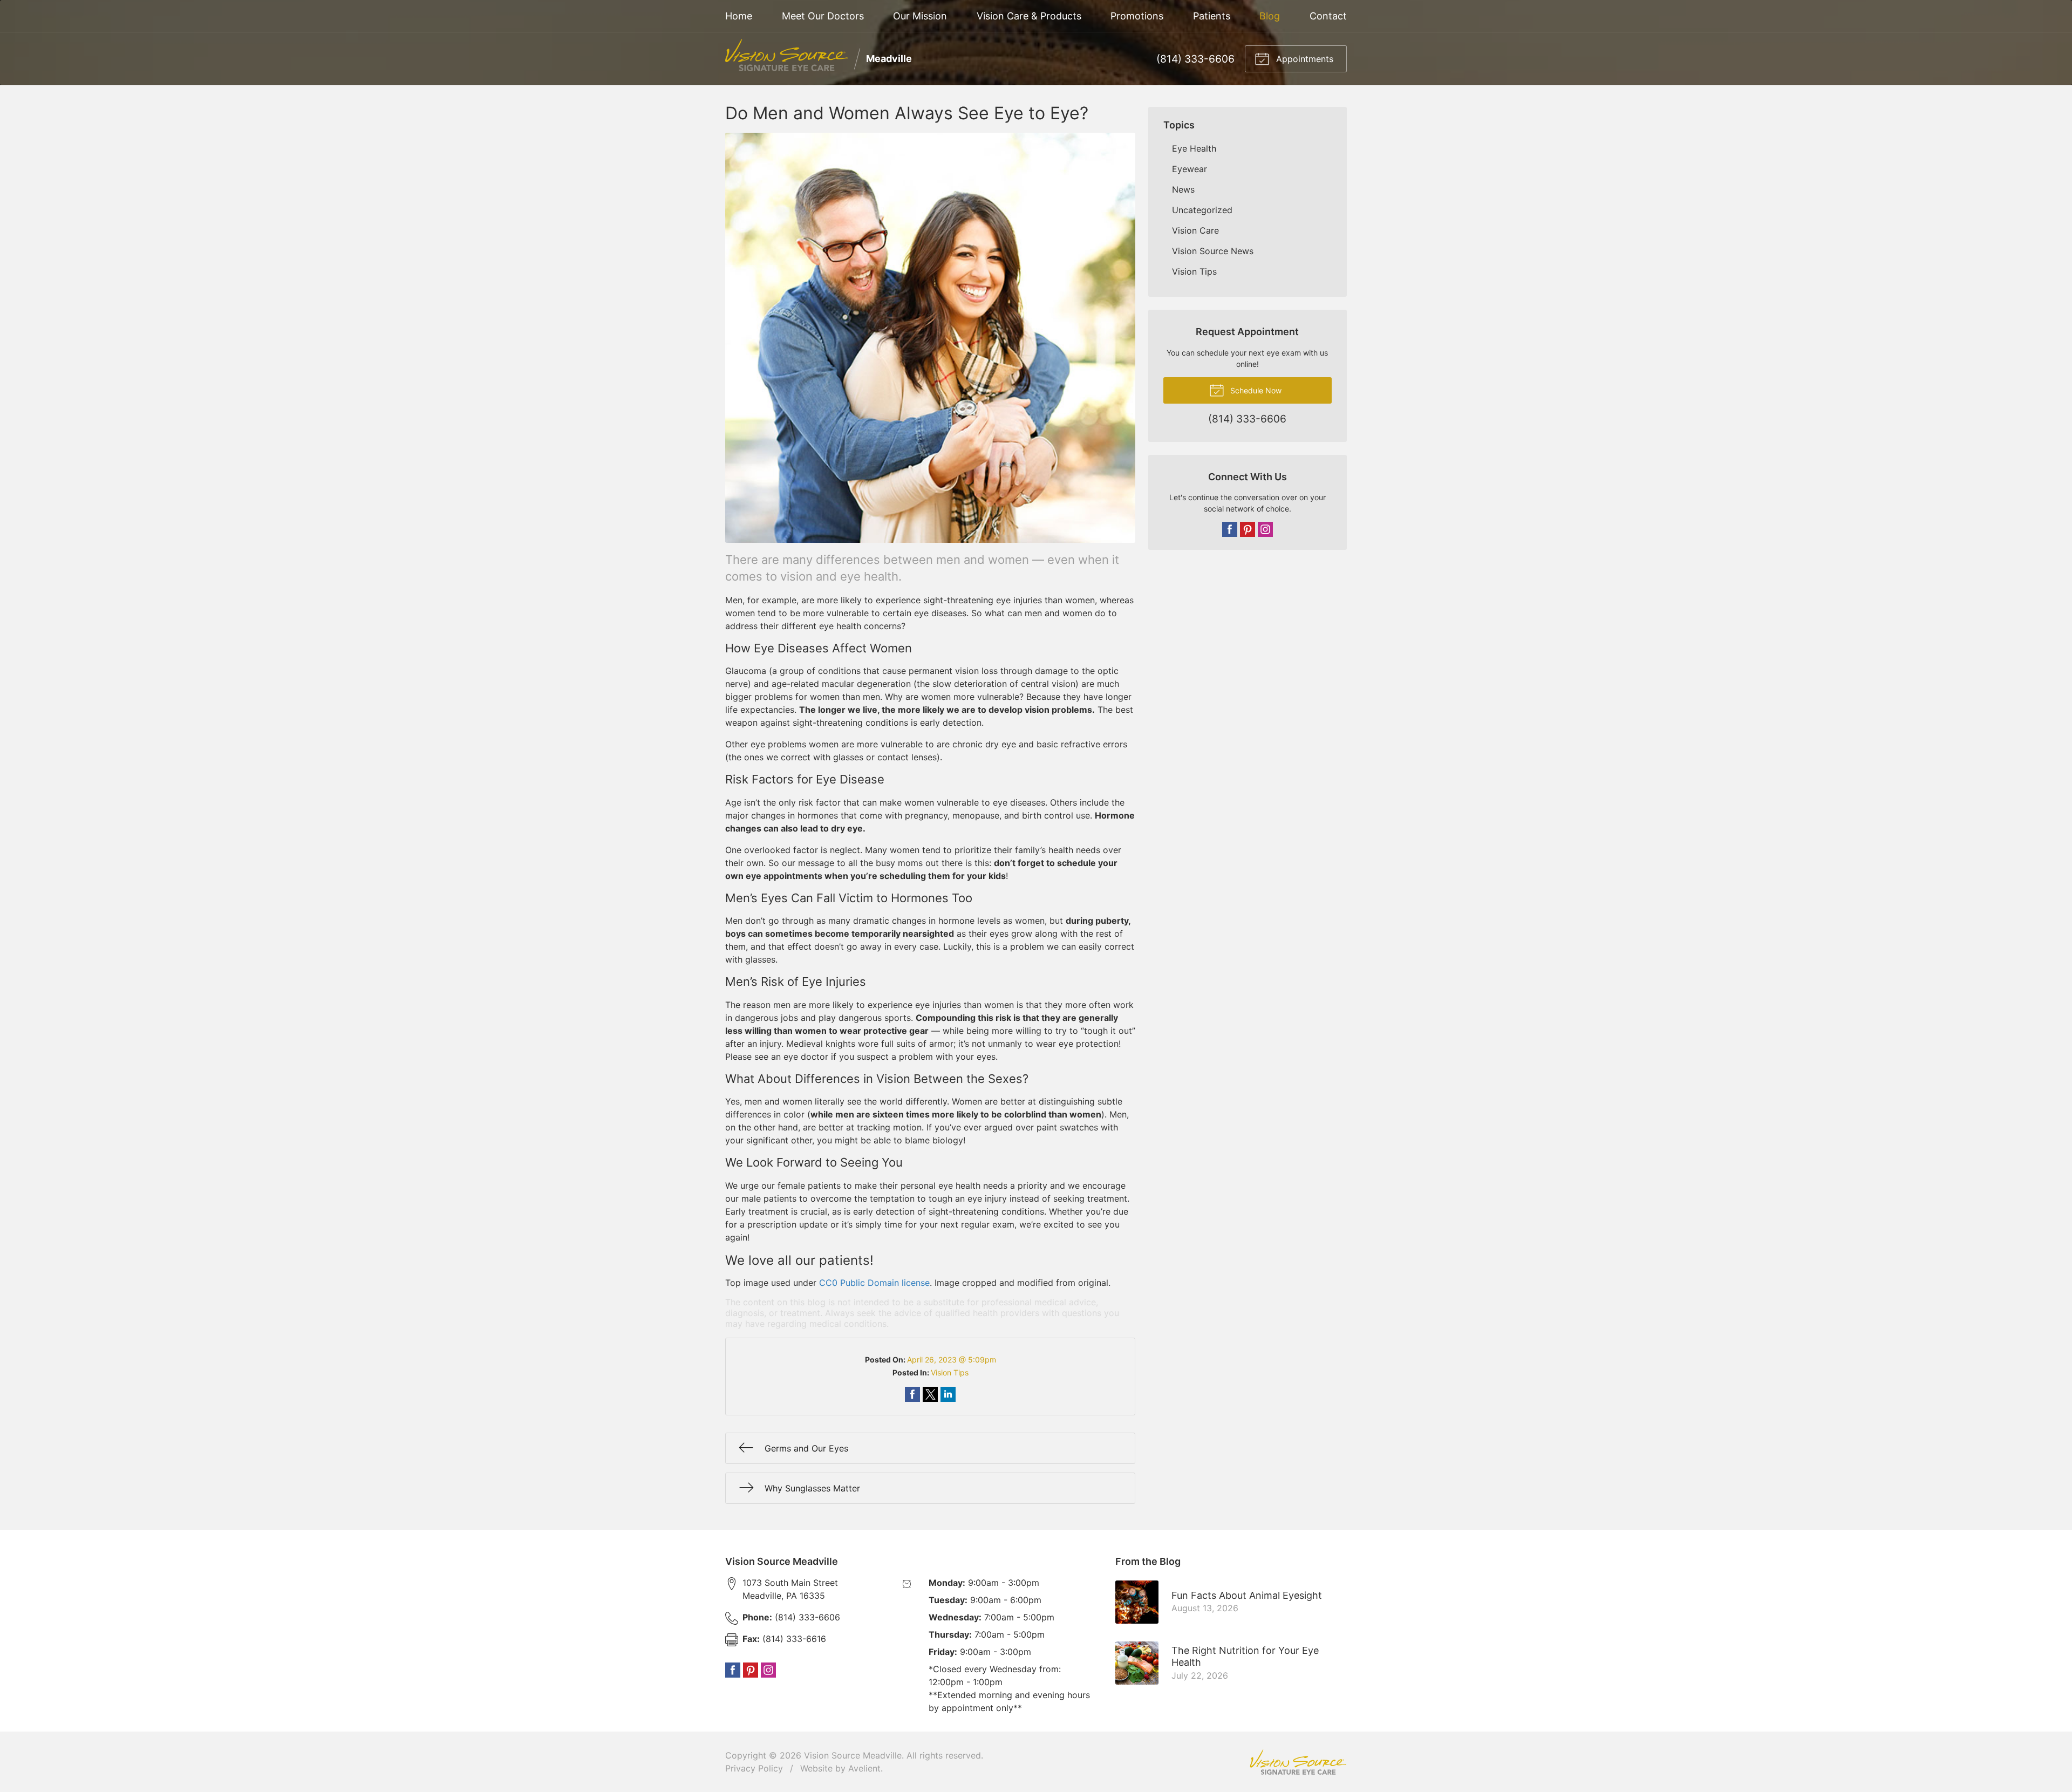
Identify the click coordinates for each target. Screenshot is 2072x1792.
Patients (1212, 16)
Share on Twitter (930, 1394)
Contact (1328, 16)
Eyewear (1190, 169)
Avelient (864, 1768)
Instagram (1265, 529)
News (1183, 189)
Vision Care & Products (1029, 16)
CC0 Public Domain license (874, 1283)
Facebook (1230, 529)
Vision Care (1195, 230)
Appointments (1303, 59)
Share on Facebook (912, 1394)
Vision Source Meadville (853, 1755)
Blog (1270, 16)
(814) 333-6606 (1195, 59)
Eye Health (1194, 148)
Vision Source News (1213, 251)
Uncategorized (1202, 210)
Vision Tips (950, 1372)
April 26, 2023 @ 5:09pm (952, 1360)
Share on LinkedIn (948, 1394)
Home (739, 16)
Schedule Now (1255, 390)
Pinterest (1248, 529)
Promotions (1137, 16)
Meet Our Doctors (823, 16)
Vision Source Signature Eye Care (1298, 1762)
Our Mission (920, 16)
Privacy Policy (754, 1768)
